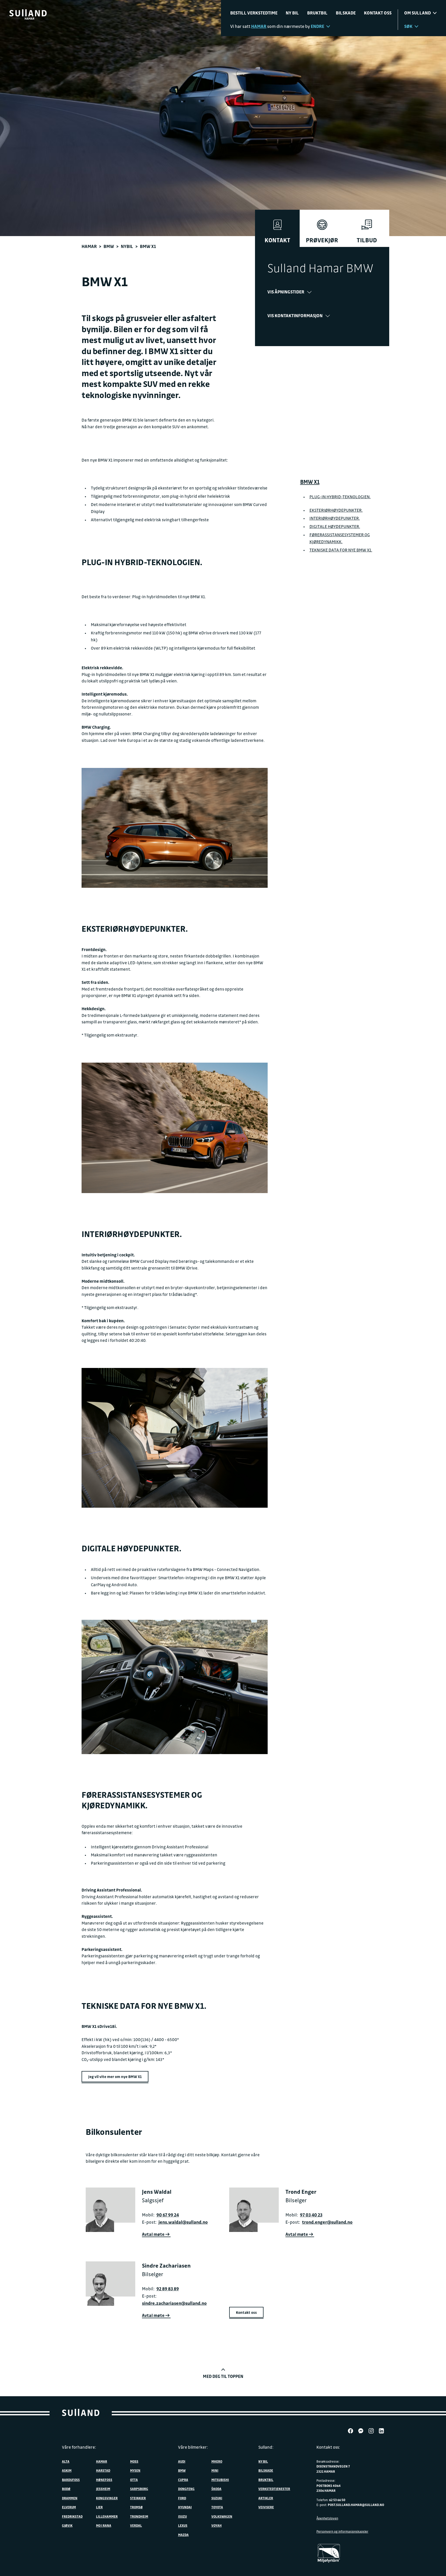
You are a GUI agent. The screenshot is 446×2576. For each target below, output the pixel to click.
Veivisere (266, 2507)
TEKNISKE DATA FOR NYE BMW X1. (341, 550)
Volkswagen (222, 2516)
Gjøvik (67, 2525)
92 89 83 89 (168, 2289)
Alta (66, 2461)
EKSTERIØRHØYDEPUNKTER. (336, 510)
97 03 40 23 (311, 2215)
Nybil (127, 246)
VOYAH (217, 2525)
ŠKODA (216, 2489)
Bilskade (346, 13)
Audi (182, 2461)
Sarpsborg (139, 2489)
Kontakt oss (378, 13)
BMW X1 (310, 482)
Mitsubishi (220, 2480)
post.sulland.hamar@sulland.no (356, 2505)
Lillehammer (107, 2516)
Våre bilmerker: (193, 2447)
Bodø (66, 2489)
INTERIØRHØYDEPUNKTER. (335, 518)
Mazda (183, 2535)
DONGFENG (186, 2489)
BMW (109, 246)
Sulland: (266, 2447)
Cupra (183, 2480)
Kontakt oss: (328, 2447)
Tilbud (367, 240)
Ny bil (292, 13)
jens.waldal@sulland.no (183, 2222)
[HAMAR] (28, 13)
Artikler (266, 2498)
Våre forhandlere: (79, 2447)
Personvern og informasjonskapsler (342, 2531)
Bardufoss (71, 2480)
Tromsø (136, 2507)
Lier (99, 2507)
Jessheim (103, 2489)
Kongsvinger (107, 2498)
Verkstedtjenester (274, 2489)
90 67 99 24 (168, 2215)
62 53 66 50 (337, 2500)
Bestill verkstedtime (254, 13)
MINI (215, 2470)
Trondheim (139, 2516)
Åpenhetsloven (327, 2518)
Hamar (89, 246)
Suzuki (217, 2498)
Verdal (136, 2525)
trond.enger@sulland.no (327, 2222)
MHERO (217, 2461)
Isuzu (182, 2516)
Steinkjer (138, 2498)
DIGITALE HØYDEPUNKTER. (335, 526)
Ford (182, 2498)
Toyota (217, 2507)
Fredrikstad (72, 2516)
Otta (134, 2480)
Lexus (183, 2525)
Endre (317, 26)
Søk (408, 26)
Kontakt (277, 240)
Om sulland (417, 13)
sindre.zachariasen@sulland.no (174, 2303)
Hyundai (185, 2507)
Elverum (69, 2507)
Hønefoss (104, 2480)
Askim (67, 2470)
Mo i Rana (104, 2525)
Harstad (103, 2470)
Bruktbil (317, 13)
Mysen (135, 2470)
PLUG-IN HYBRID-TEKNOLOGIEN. (340, 497)
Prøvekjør (322, 240)
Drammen (70, 2498)
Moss (134, 2461)
